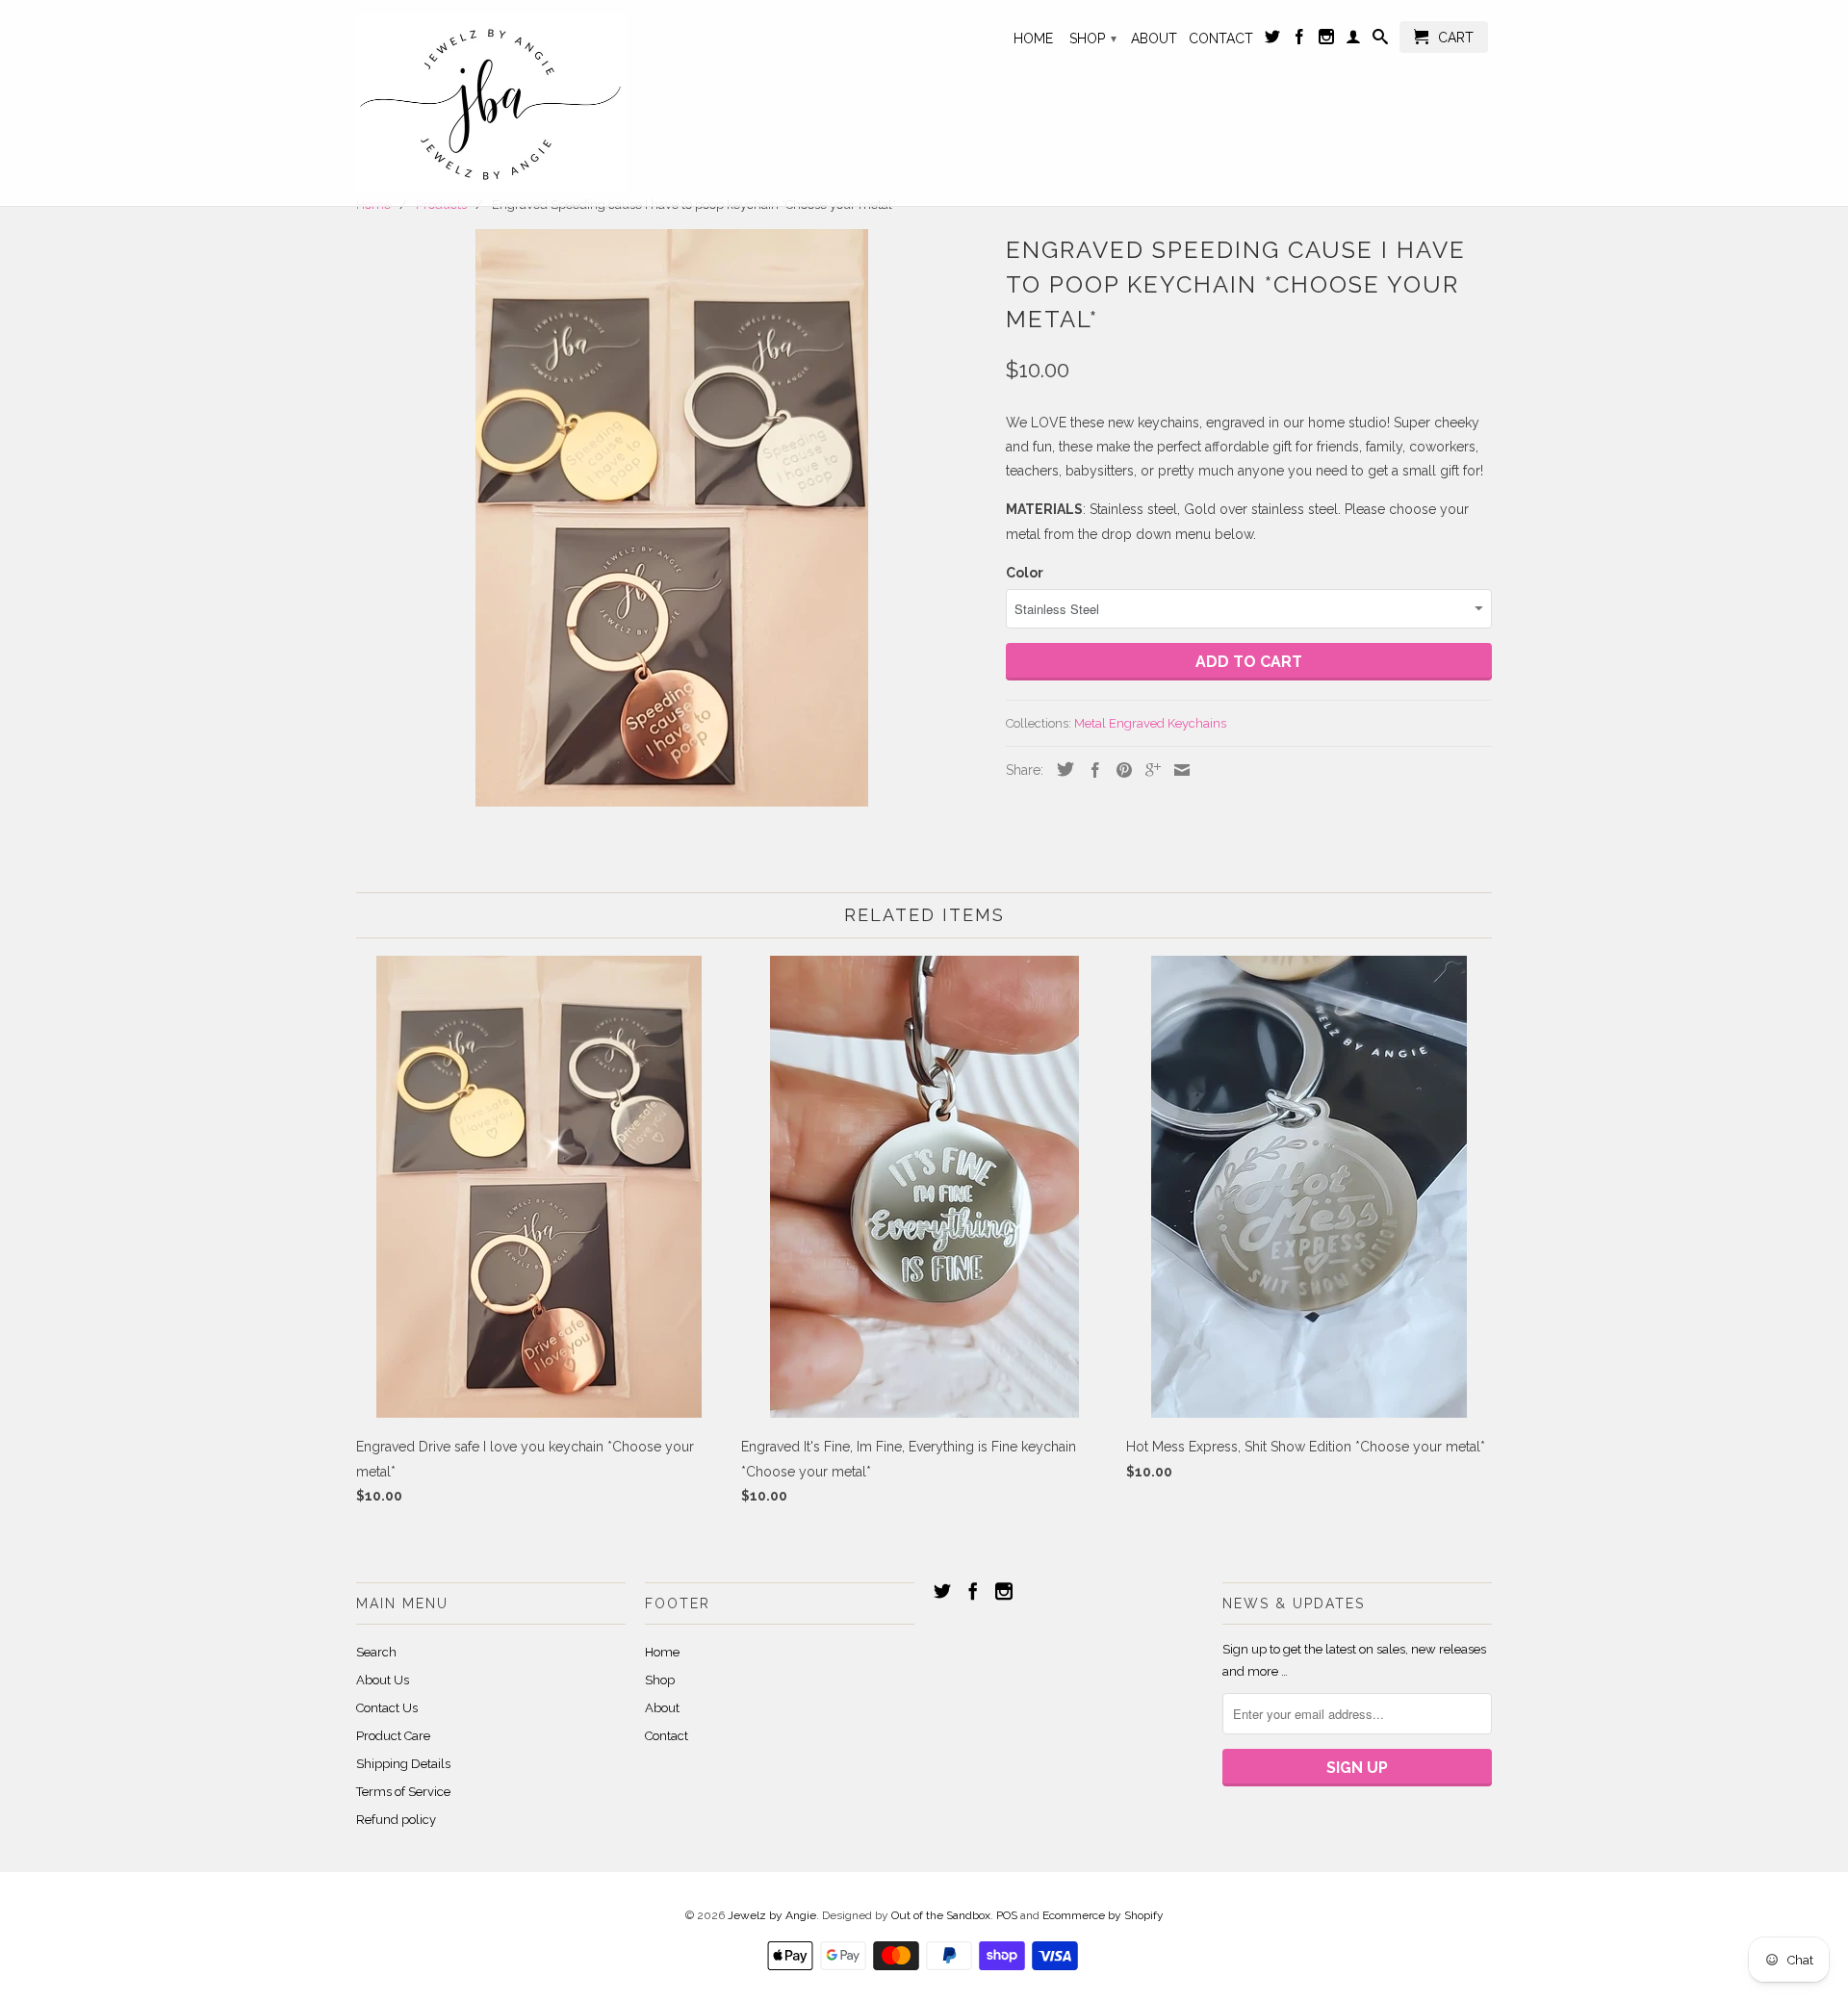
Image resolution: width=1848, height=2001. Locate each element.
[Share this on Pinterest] (1119, 770)
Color (1025, 573)
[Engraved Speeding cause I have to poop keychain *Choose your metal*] (671, 518)
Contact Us (387, 1708)
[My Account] (1353, 40)
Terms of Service (403, 1792)
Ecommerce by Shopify (1103, 1915)
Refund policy (396, 1820)
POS (1007, 1915)
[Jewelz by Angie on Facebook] (1299, 40)
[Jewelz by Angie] (491, 103)
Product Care (393, 1736)
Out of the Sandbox (941, 1915)
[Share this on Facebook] (1091, 770)
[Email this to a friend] (1177, 770)
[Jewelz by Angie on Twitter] (1272, 40)
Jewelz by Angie (772, 1915)
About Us (383, 1680)
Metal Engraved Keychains (1150, 723)
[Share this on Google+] (1148, 770)
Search (376, 1652)
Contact (1221, 38)
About (1154, 38)
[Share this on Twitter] (1061, 769)
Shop (1093, 38)
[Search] (1380, 40)
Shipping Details (403, 1764)
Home (1033, 38)
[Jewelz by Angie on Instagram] (1326, 40)
